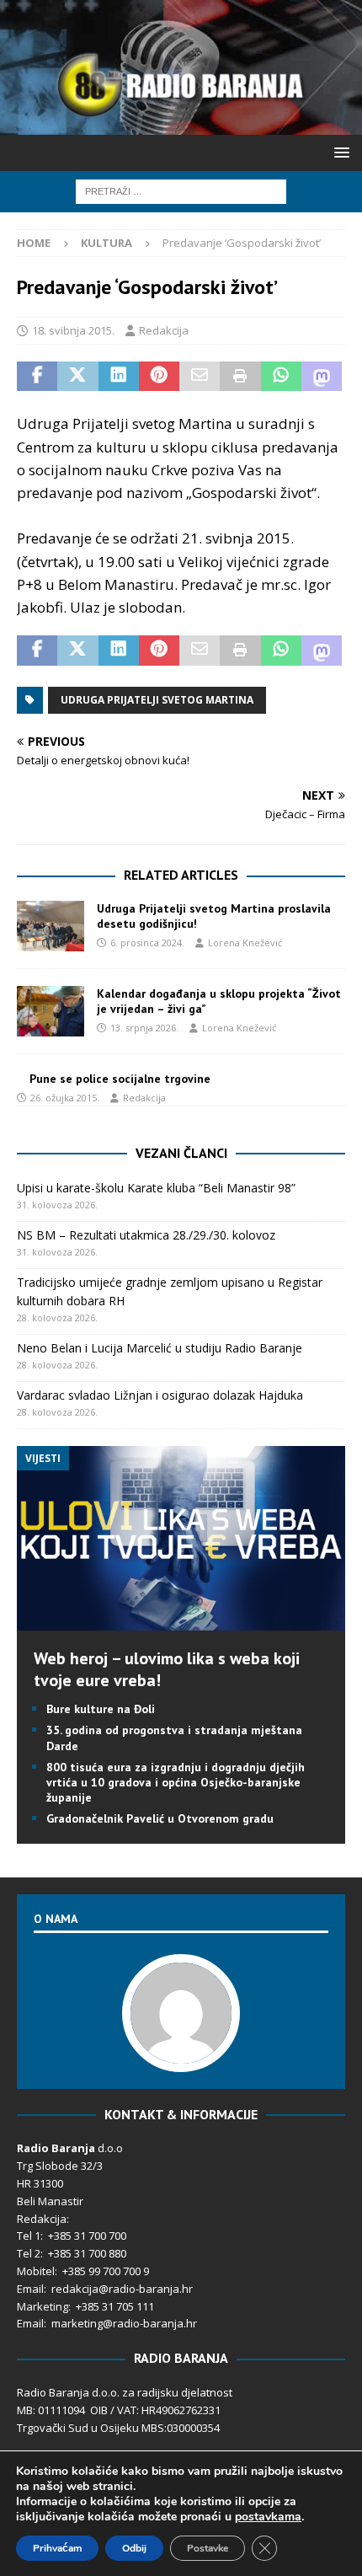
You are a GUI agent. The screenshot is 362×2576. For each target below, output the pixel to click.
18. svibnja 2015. (73, 330)
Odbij (134, 2548)
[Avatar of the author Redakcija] (181, 2054)
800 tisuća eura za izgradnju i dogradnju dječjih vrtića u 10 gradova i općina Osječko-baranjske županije (176, 1782)
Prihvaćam (57, 2548)
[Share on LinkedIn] (119, 377)
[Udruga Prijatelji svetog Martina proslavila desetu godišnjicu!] (51, 926)
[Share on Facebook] (37, 377)
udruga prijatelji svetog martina (157, 700)
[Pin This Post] (159, 377)
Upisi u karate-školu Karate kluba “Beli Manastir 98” (156, 1188)
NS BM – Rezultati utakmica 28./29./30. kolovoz (146, 1235)
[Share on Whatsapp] (281, 377)
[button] (339, 152)
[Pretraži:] (181, 190)
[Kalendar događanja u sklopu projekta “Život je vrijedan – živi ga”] (51, 1011)
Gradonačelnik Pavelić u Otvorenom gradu (160, 1818)
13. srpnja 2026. (144, 1028)
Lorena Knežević (245, 943)
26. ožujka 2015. (65, 1098)
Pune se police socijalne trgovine (120, 1079)
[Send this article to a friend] (200, 377)
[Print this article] (240, 377)
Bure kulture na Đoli (101, 1709)
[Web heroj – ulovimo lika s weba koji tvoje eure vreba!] (181, 1621)
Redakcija (164, 330)
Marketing (43, 2306)
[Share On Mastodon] (322, 377)
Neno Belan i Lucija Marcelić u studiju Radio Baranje (160, 1348)
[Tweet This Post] (77, 377)
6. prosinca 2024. (147, 943)
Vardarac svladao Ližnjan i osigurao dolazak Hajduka (160, 1395)
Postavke (208, 2548)
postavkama (268, 2517)
